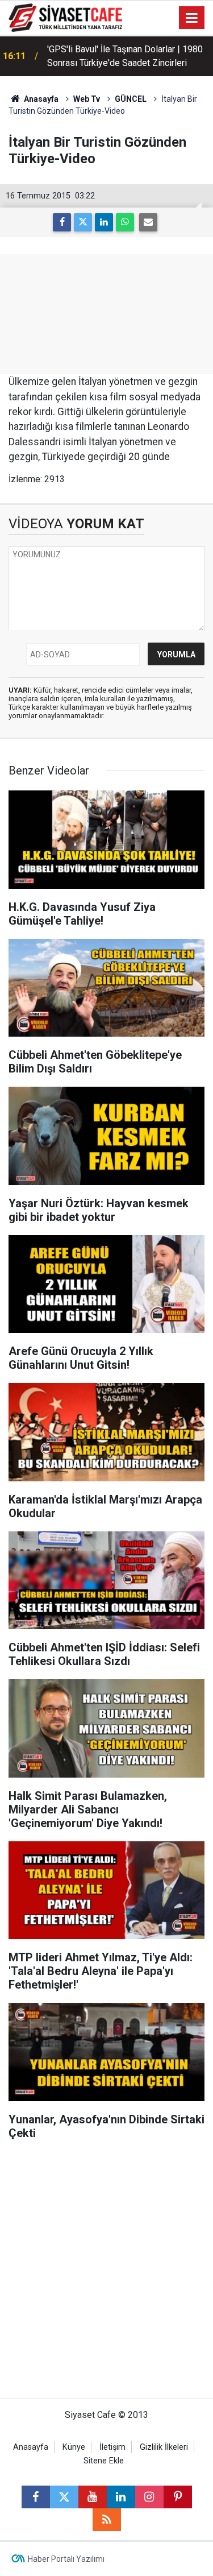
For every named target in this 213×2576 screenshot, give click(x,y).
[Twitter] (83, 222)
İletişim (112, 2447)
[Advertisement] (106, 2275)
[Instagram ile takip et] (149, 2497)
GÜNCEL (131, 99)
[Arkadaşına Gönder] (148, 222)
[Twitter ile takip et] (64, 2497)
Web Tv (87, 99)
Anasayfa (40, 99)
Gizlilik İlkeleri (164, 2447)
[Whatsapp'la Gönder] (125, 222)
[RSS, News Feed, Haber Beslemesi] (107, 2520)
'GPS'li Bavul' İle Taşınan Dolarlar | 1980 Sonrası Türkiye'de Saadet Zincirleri (125, 50)
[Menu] (192, 18)
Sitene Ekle (104, 2461)
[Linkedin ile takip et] (121, 2497)
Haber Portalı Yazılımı (66, 2559)
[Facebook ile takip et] (36, 2497)
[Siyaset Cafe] (65, 17)
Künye (74, 2447)
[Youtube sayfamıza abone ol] (93, 2497)
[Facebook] (62, 222)
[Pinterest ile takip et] (178, 2497)
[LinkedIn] (104, 222)
